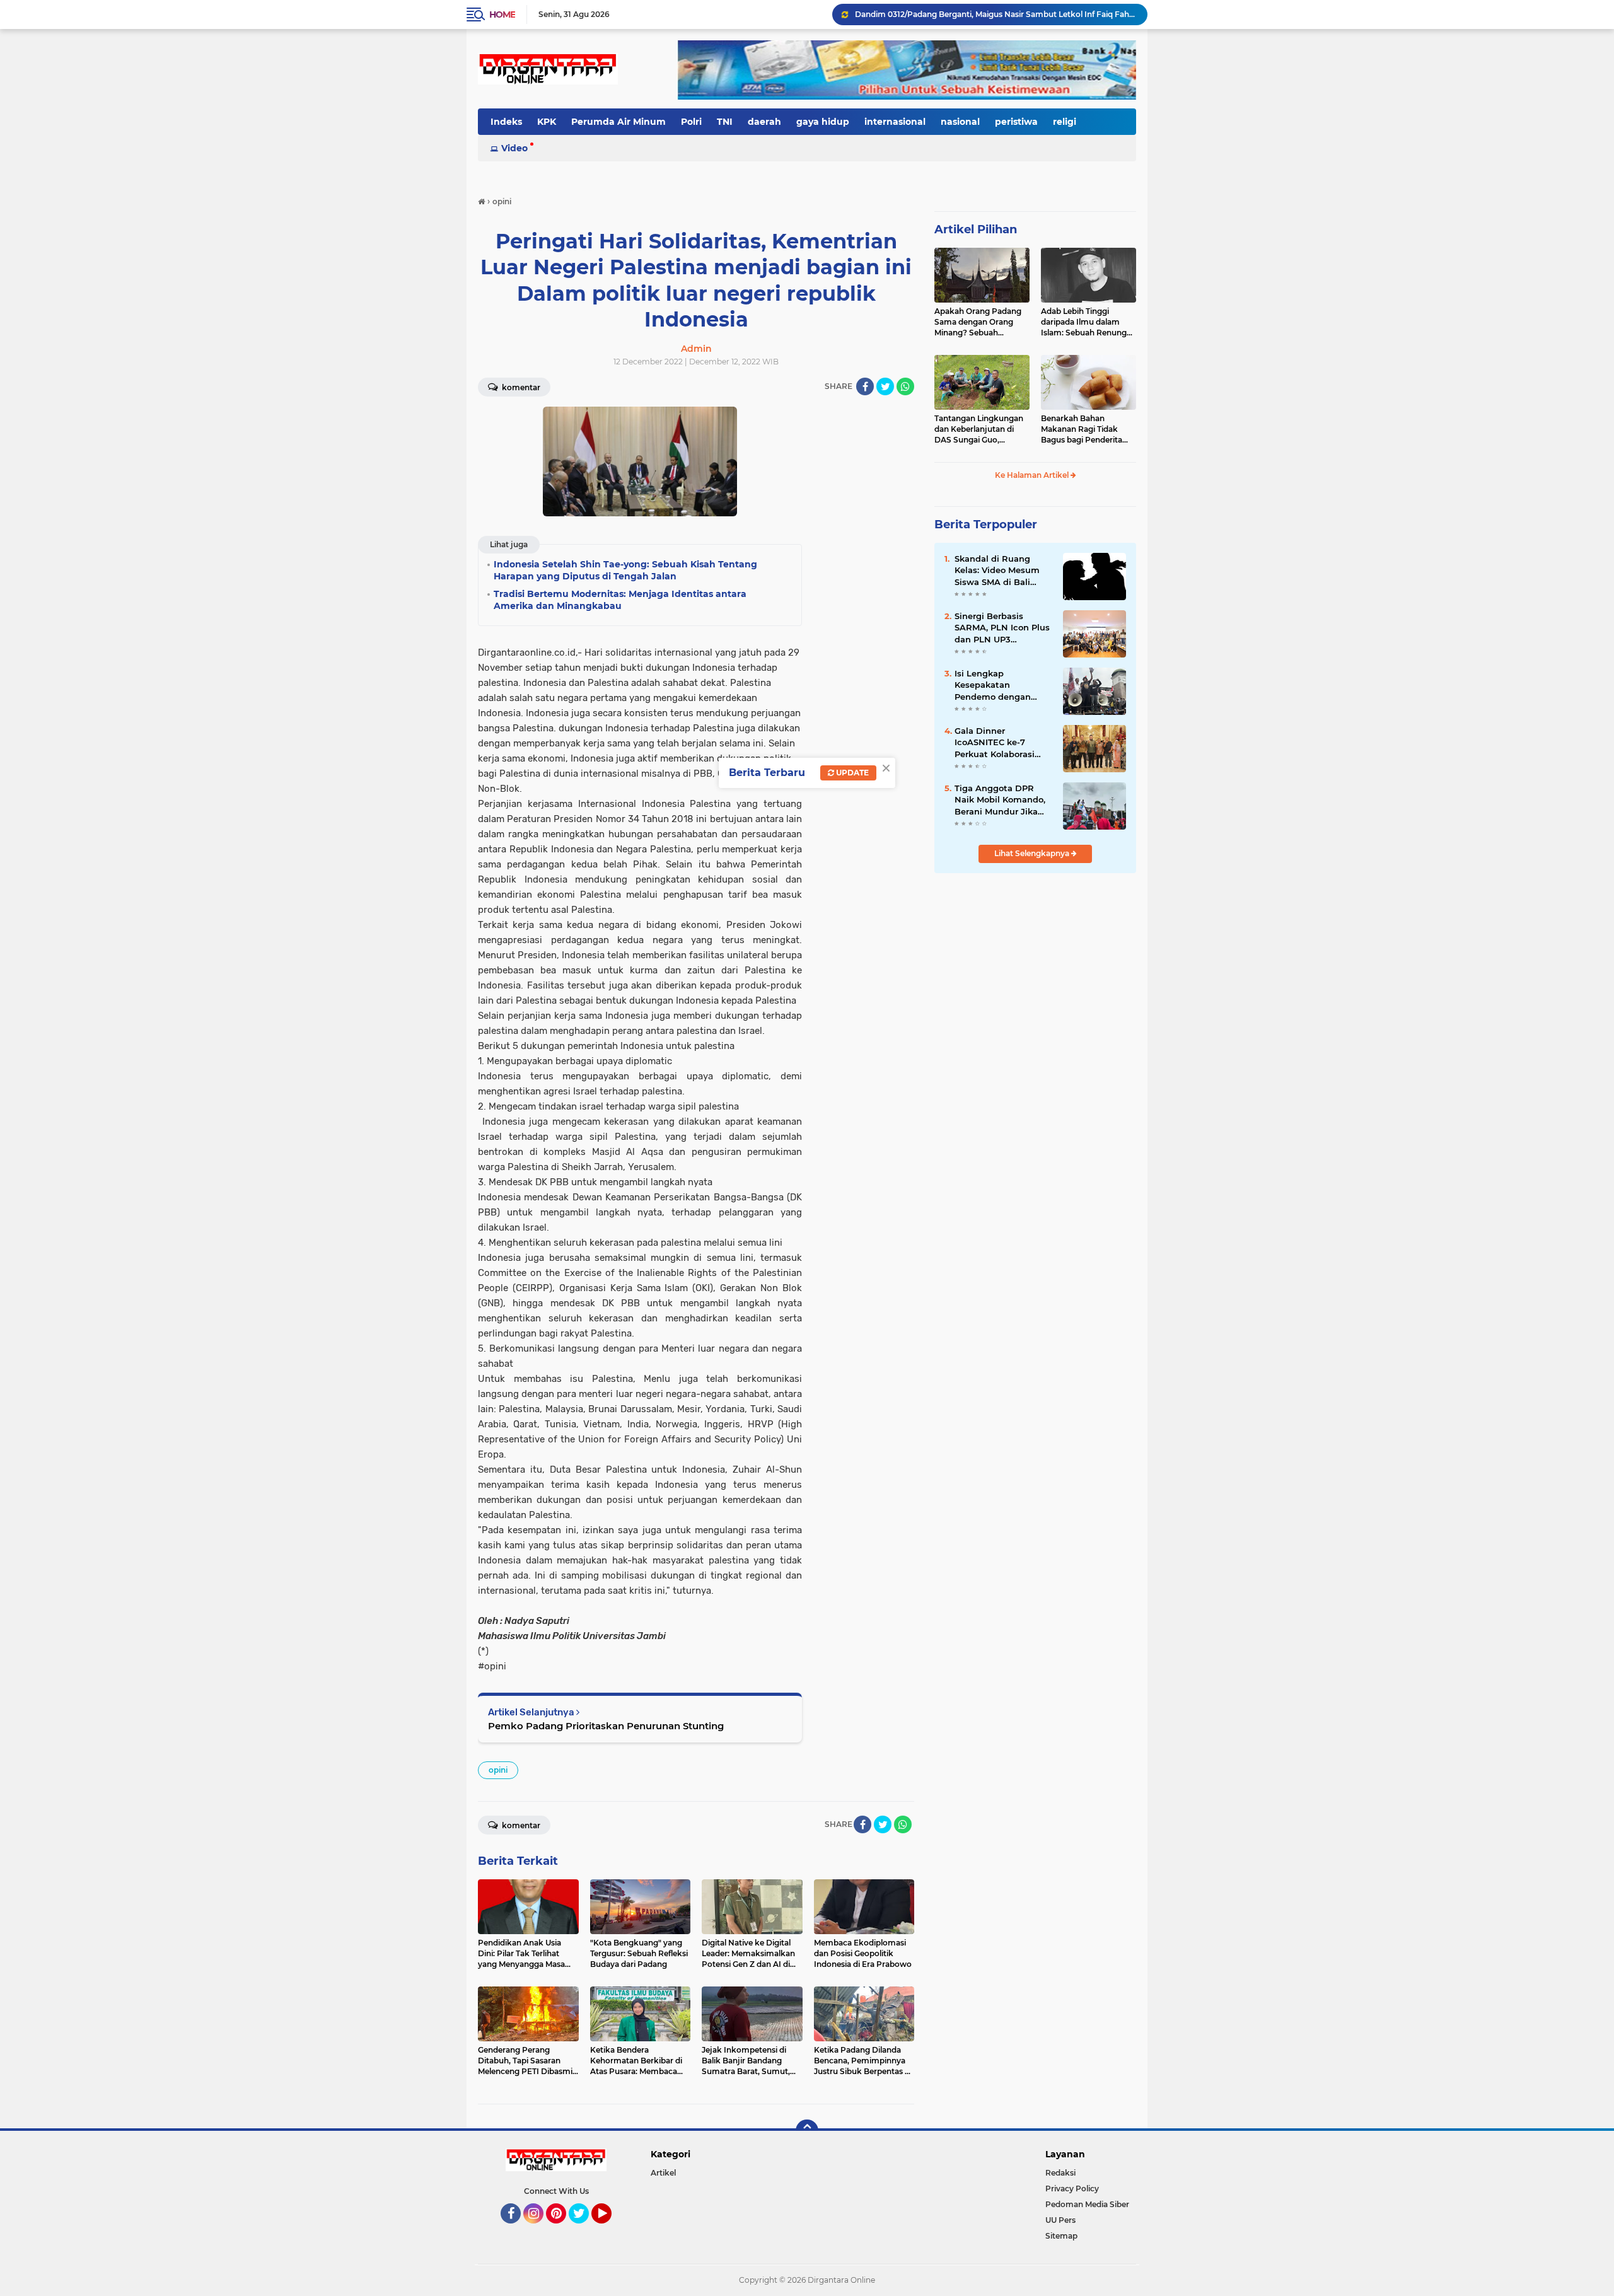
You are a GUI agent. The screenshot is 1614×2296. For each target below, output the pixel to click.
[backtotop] (807, 2131)
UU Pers (1060, 2220)
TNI (725, 122)
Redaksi (1060, 2173)
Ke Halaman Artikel (1033, 475)
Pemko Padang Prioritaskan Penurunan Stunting (606, 1726)
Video (514, 148)
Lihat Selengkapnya (1033, 853)
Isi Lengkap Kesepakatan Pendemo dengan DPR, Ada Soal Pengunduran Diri (993, 685)
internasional (895, 122)
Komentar (520, 387)
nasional (960, 122)
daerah (764, 122)
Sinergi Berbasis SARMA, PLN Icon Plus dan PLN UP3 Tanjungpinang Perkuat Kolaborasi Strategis (1002, 628)
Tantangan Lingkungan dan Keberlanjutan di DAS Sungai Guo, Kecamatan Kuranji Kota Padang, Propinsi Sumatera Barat (981, 429)
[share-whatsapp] (905, 386)
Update (851, 773)
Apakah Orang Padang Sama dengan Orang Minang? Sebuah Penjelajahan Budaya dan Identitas (978, 322)
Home (502, 14)
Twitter (584, 2229)
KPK (547, 122)
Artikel (663, 2173)
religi (1065, 122)
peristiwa (1016, 122)
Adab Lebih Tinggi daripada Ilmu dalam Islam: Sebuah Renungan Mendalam (1089, 322)
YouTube (610, 2229)
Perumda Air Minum (618, 122)
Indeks (506, 122)
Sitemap (1061, 2236)
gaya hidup (823, 122)
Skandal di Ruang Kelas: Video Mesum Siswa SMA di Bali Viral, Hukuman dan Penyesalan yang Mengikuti (997, 571)
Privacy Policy (1072, 2189)
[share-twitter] (885, 386)
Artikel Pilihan (976, 229)
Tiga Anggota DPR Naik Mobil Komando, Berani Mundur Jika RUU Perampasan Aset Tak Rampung (1003, 800)
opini (498, 1770)
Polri (691, 122)
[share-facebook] (865, 386)
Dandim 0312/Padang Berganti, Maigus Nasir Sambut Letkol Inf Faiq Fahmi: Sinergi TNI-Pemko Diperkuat (996, 14)
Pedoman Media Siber (1087, 2204)
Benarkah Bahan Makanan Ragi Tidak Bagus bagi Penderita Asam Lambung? (1082, 429)
